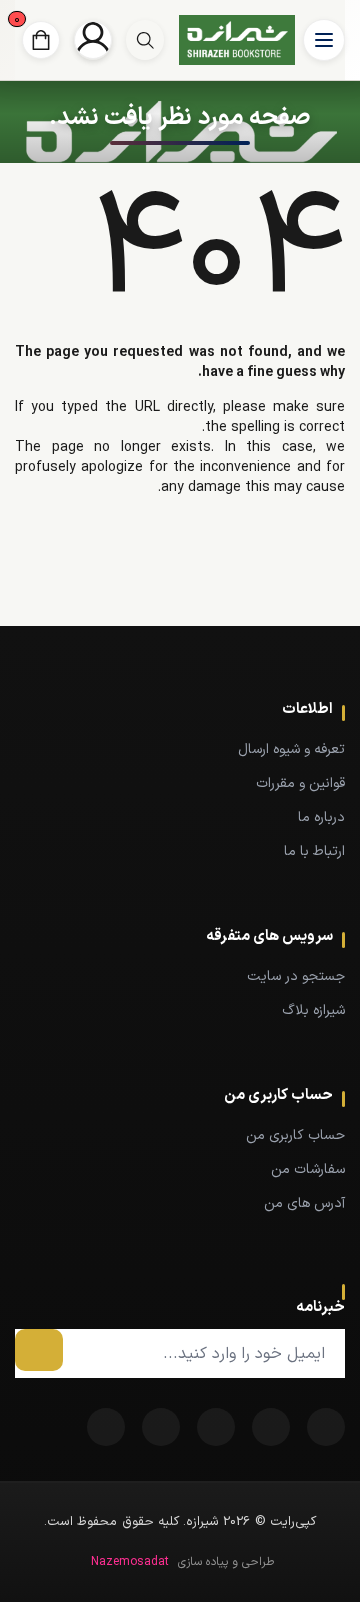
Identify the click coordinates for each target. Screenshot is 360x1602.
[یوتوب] (161, 1427)
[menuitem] (180, 749)
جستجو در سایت (296, 976)
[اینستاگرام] (106, 1427)
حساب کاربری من (295, 1135)
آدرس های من (304, 1203)
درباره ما (321, 817)
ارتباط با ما (314, 851)
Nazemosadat (130, 1562)
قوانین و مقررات (300, 783)
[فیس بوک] (326, 1427)
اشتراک (39, 1350)
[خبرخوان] (216, 1427)
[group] (145, 40)
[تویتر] (271, 1427)
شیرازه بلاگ (313, 1010)
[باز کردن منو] (324, 40)
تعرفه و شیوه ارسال (291, 749)
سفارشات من (308, 1169)
